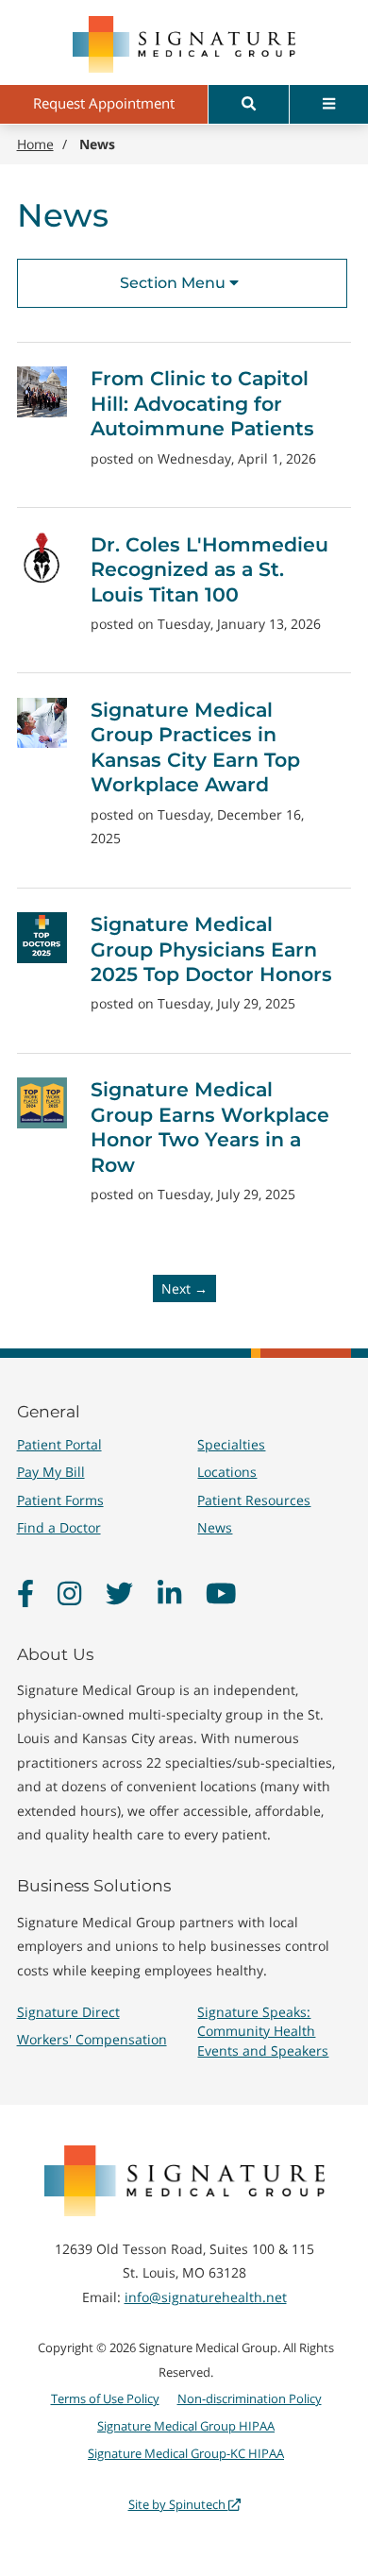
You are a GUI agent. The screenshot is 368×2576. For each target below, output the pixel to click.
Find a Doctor (59, 1527)
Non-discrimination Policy (250, 2398)
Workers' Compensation (92, 2039)
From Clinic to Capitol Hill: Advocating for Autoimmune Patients (202, 403)
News (215, 1527)
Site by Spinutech (178, 2504)
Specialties (231, 1444)
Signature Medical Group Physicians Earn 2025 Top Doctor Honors (211, 949)
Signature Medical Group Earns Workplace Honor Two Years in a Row (210, 1127)
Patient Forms (60, 1500)
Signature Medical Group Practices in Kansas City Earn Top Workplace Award (195, 747)
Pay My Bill (51, 1472)
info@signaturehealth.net (206, 2297)
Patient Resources (254, 1500)
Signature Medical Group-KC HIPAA (186, 2453)
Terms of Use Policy (105, 2398)
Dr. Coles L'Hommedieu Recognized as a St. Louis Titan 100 (209, 569)
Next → (184, 1288)
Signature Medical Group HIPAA (186, 2426)
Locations (227, 1472)
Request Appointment (104, 103)
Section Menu (175, 283)
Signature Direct (68, 2012)
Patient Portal (59, 1444)
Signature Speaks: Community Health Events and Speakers (263, 2031)
